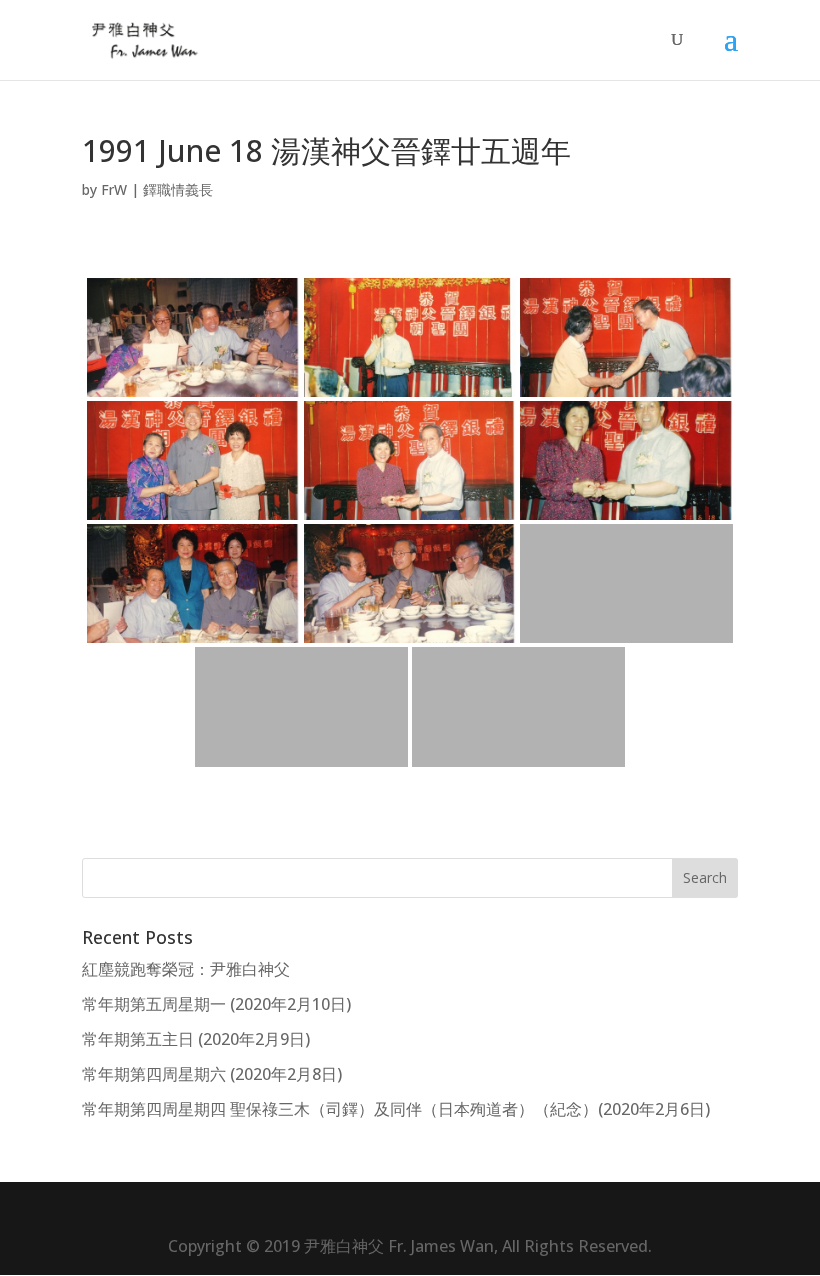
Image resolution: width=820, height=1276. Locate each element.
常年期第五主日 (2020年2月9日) (196, 1039)
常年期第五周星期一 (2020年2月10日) (216, 1004)
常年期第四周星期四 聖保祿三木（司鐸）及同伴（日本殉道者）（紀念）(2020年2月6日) (396, 1109)
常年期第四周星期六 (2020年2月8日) (212, 1074)
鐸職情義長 (178, 189)
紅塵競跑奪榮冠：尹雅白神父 (186, 969)
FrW (114, 189)
